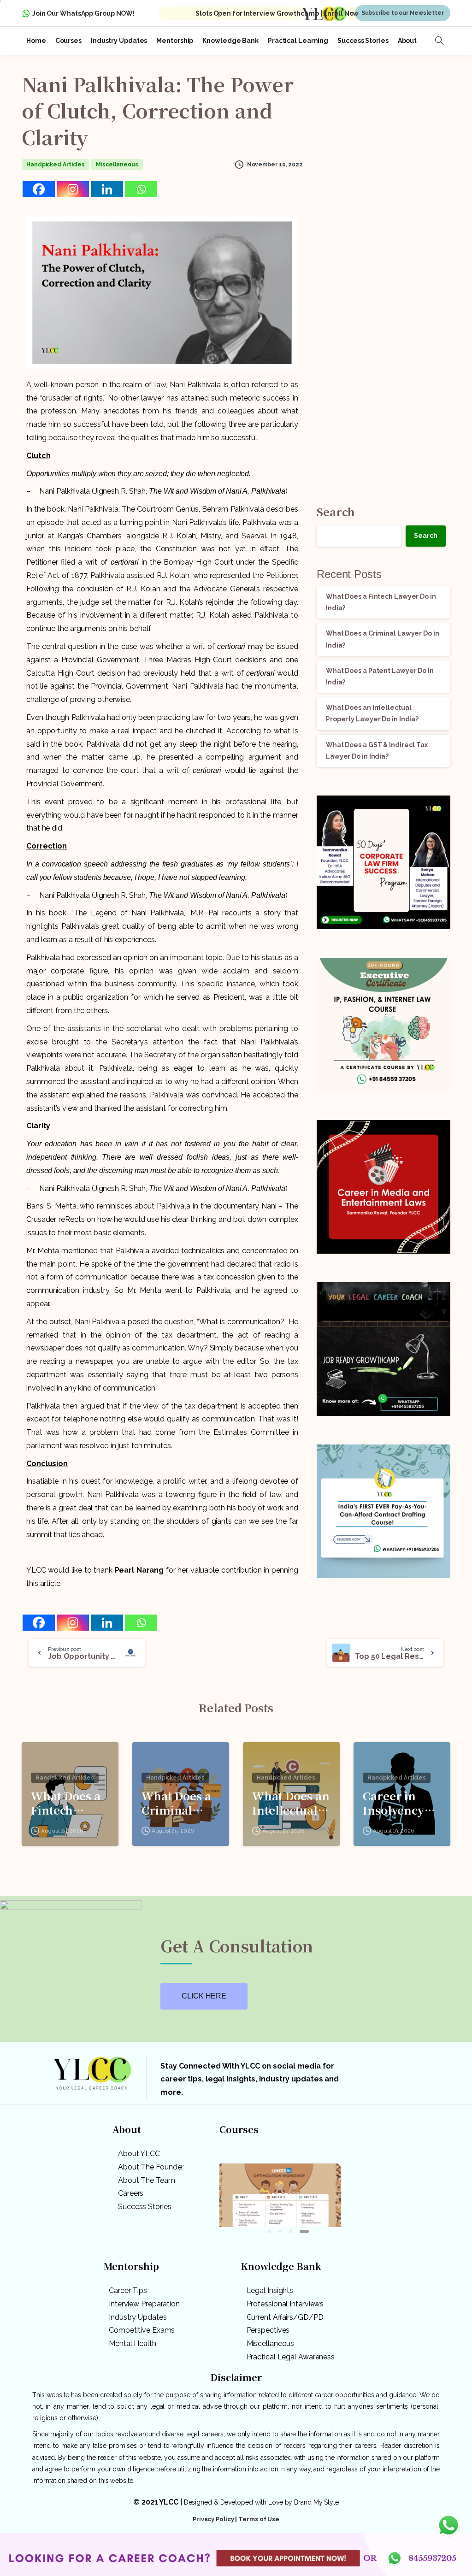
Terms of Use (259, 2519)
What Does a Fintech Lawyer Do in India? (68, 1803)
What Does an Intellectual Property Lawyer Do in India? (291, 1803)
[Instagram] (73, 189)
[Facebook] (39, 189)
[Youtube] (430, 2080)
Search (336, 511)
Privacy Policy (213, 2519)
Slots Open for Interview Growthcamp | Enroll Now (277, 13)
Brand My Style (316, 2502)
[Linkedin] (107, 189)
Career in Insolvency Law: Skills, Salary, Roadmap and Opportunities (402, 1803)
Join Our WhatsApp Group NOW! (83, 13)
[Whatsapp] (141, 189)
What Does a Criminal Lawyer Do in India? (178, 1803)
